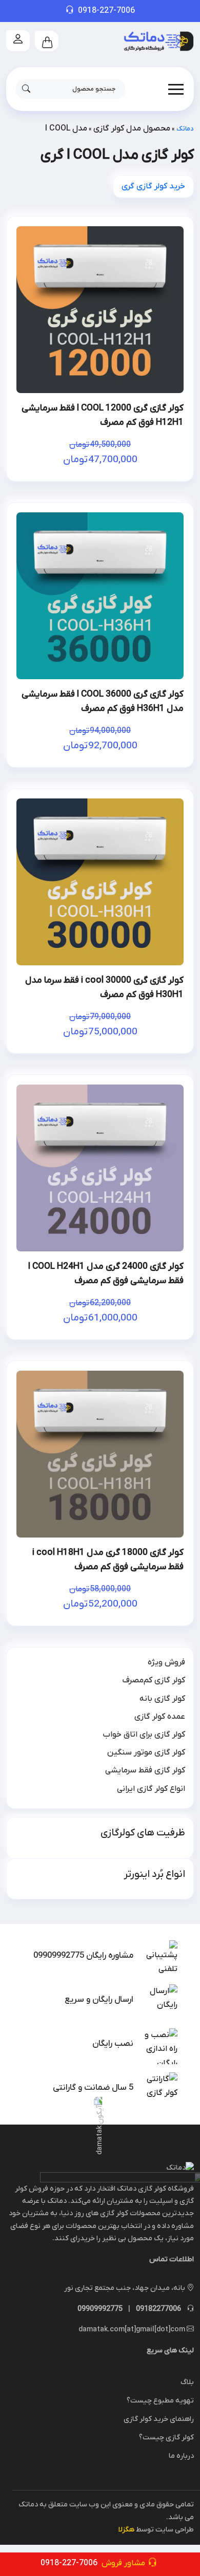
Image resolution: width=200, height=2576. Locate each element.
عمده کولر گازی (160, 1717)
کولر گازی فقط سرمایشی (145, 1770)
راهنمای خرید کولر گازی (159, 2419)
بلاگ (187, 2382)
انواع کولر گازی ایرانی (151, 1789)
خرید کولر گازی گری (153, 186)
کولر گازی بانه (162, 1699)
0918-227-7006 (106, 11)
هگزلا (126, 2530)
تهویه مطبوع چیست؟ (160, 2401)
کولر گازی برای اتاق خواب (144, 1735)
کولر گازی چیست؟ (166, 2438)
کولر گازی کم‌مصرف (154, 1680)
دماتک (185, 129)
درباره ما (181, 2456)
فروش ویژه (166, 1662)
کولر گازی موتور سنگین (146, 1752)
